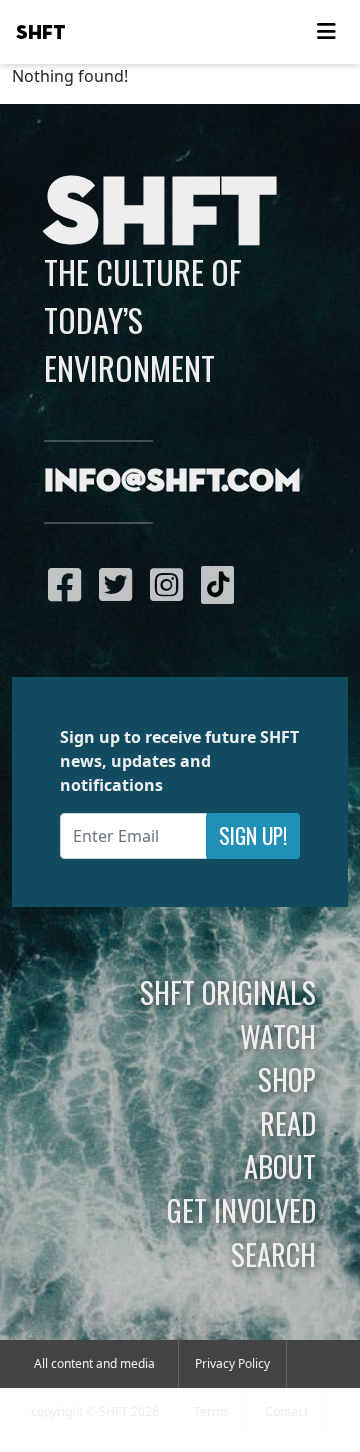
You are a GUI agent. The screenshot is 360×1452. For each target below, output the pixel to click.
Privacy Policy (232, 1363)
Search (273, 1254)
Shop (287, 1079)
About (280, 1166)
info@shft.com (172, 482)
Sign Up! (253, 835)
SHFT (41, 33)
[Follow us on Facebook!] (69, 584)
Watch (278, 1036)
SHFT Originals (228, 992)
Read (288, 1123)
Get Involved (241, 1210)
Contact (286, 1411)
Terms (211, 1411)
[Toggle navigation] (326, 32)
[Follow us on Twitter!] (120, 584)
